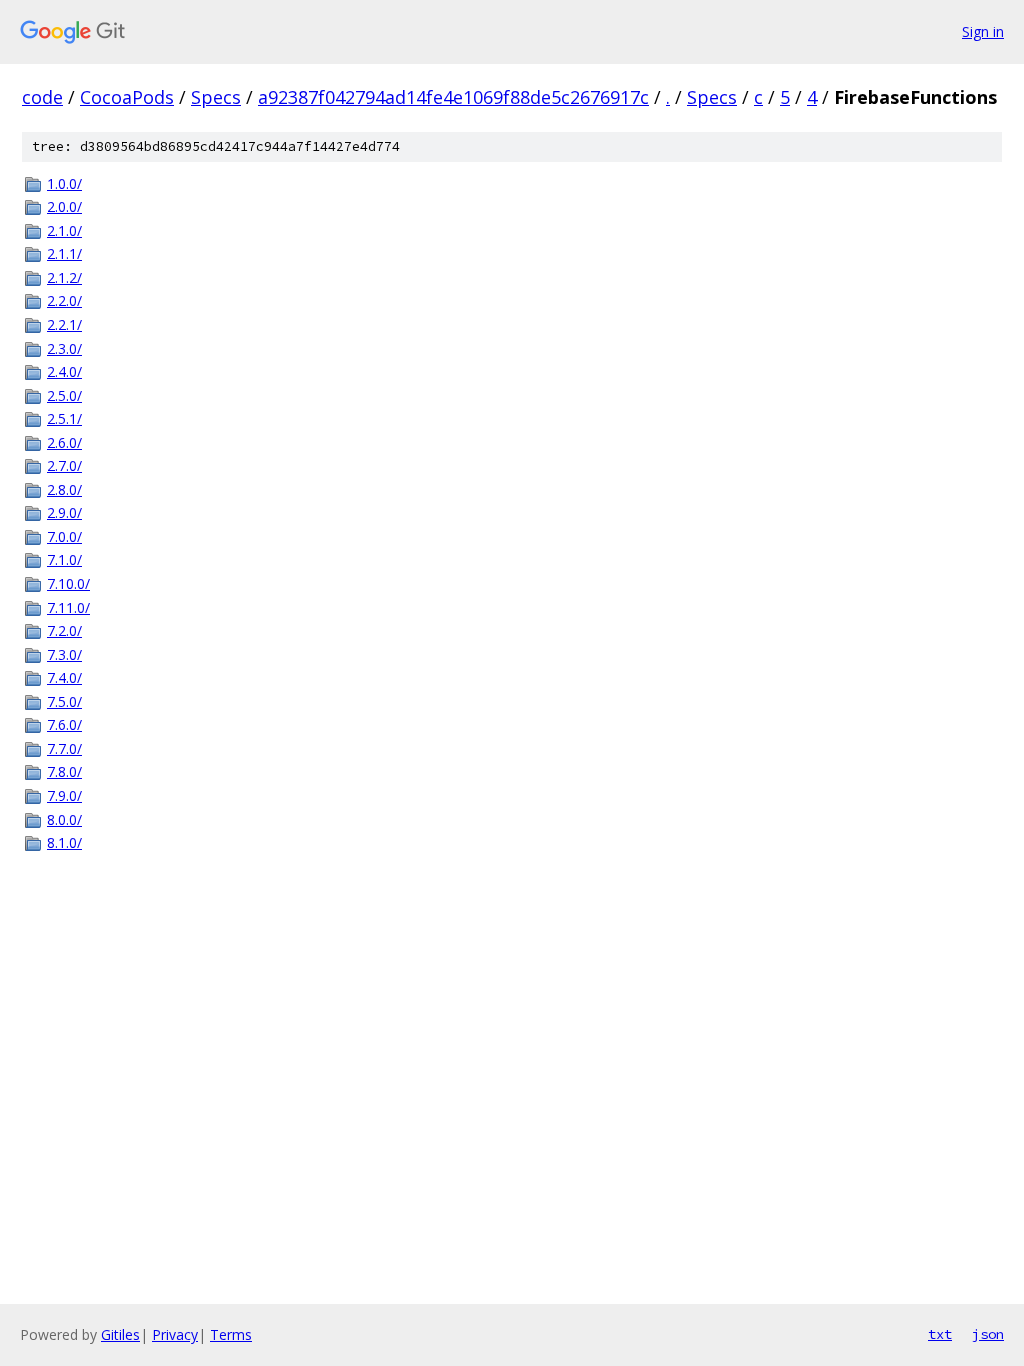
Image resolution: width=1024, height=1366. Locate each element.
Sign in (983, 31)
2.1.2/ (64, 277)
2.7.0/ (64, 465)
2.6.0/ (64, 442)
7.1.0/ (64, 559)
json (988, 1334)
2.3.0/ (64, 348)
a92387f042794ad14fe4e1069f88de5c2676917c (453, 97)
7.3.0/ (64, 654)
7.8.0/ (64, 771)
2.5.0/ (64, 395)
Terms (231, 1334)
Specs (216, 97)
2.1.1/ (64, 253)
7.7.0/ (64, 748)
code (42, 97)
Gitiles (120, 1334)
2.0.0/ (64, 206)
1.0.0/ (64, 183)
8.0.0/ (64, 819)
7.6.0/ (64, 724)
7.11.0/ (68, 607)
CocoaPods (127, 97)
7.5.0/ (64, 701)
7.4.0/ (64, 677)
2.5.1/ (64, 418)
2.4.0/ (64, 371)
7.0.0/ (64, 536)
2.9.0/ (64, 512)
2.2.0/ (64, 300)
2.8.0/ (64, 489)
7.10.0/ (68, 583)
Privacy (175, 1334)
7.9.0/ (64, 795)
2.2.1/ (64, 324)
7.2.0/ (64, 630)
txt (940, 1334)
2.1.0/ (64, 230)
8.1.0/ (64, 842)
